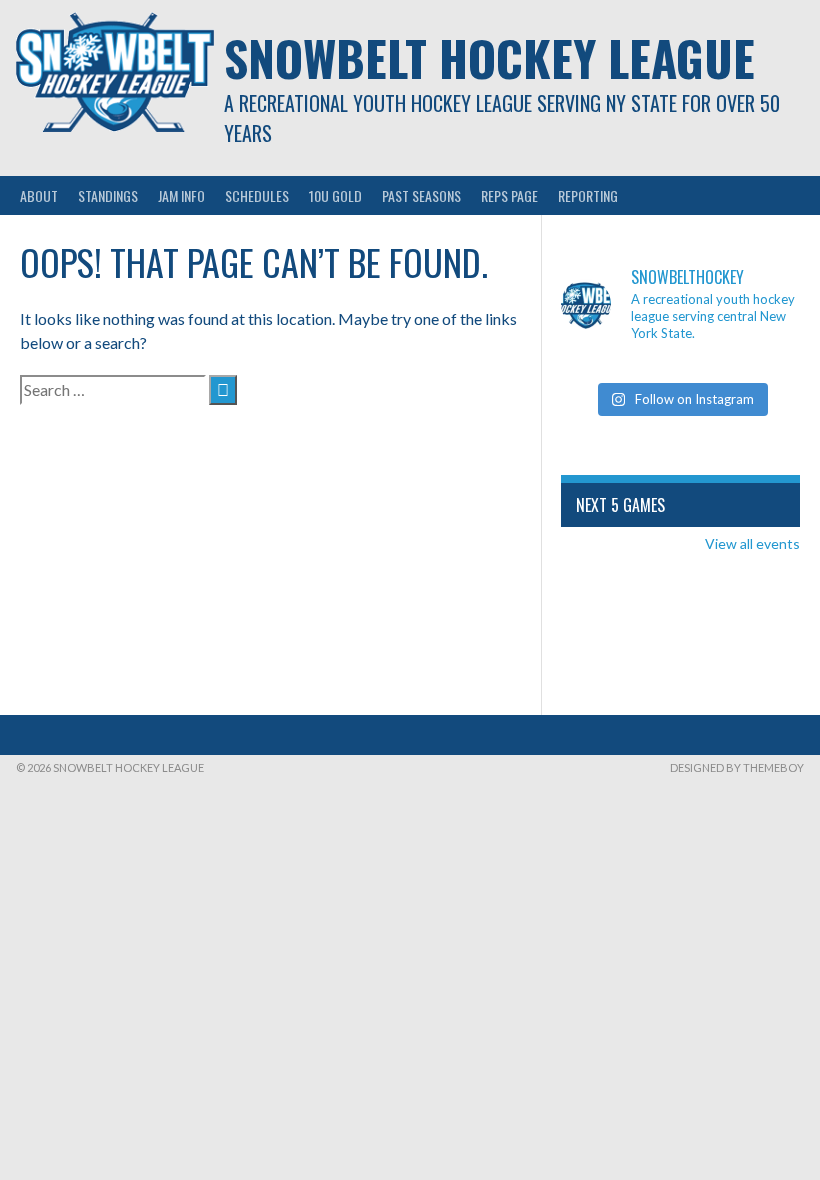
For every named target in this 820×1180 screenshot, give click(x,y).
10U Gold (335, 195)
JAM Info (181, 195)
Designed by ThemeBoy (737, 767)
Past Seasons (421, 195)
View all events (752, 543)
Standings (108, 195)
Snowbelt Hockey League (489, 57)
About (39, 195)
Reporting (588, 195)
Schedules (257, 195)
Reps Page (509, 195)
